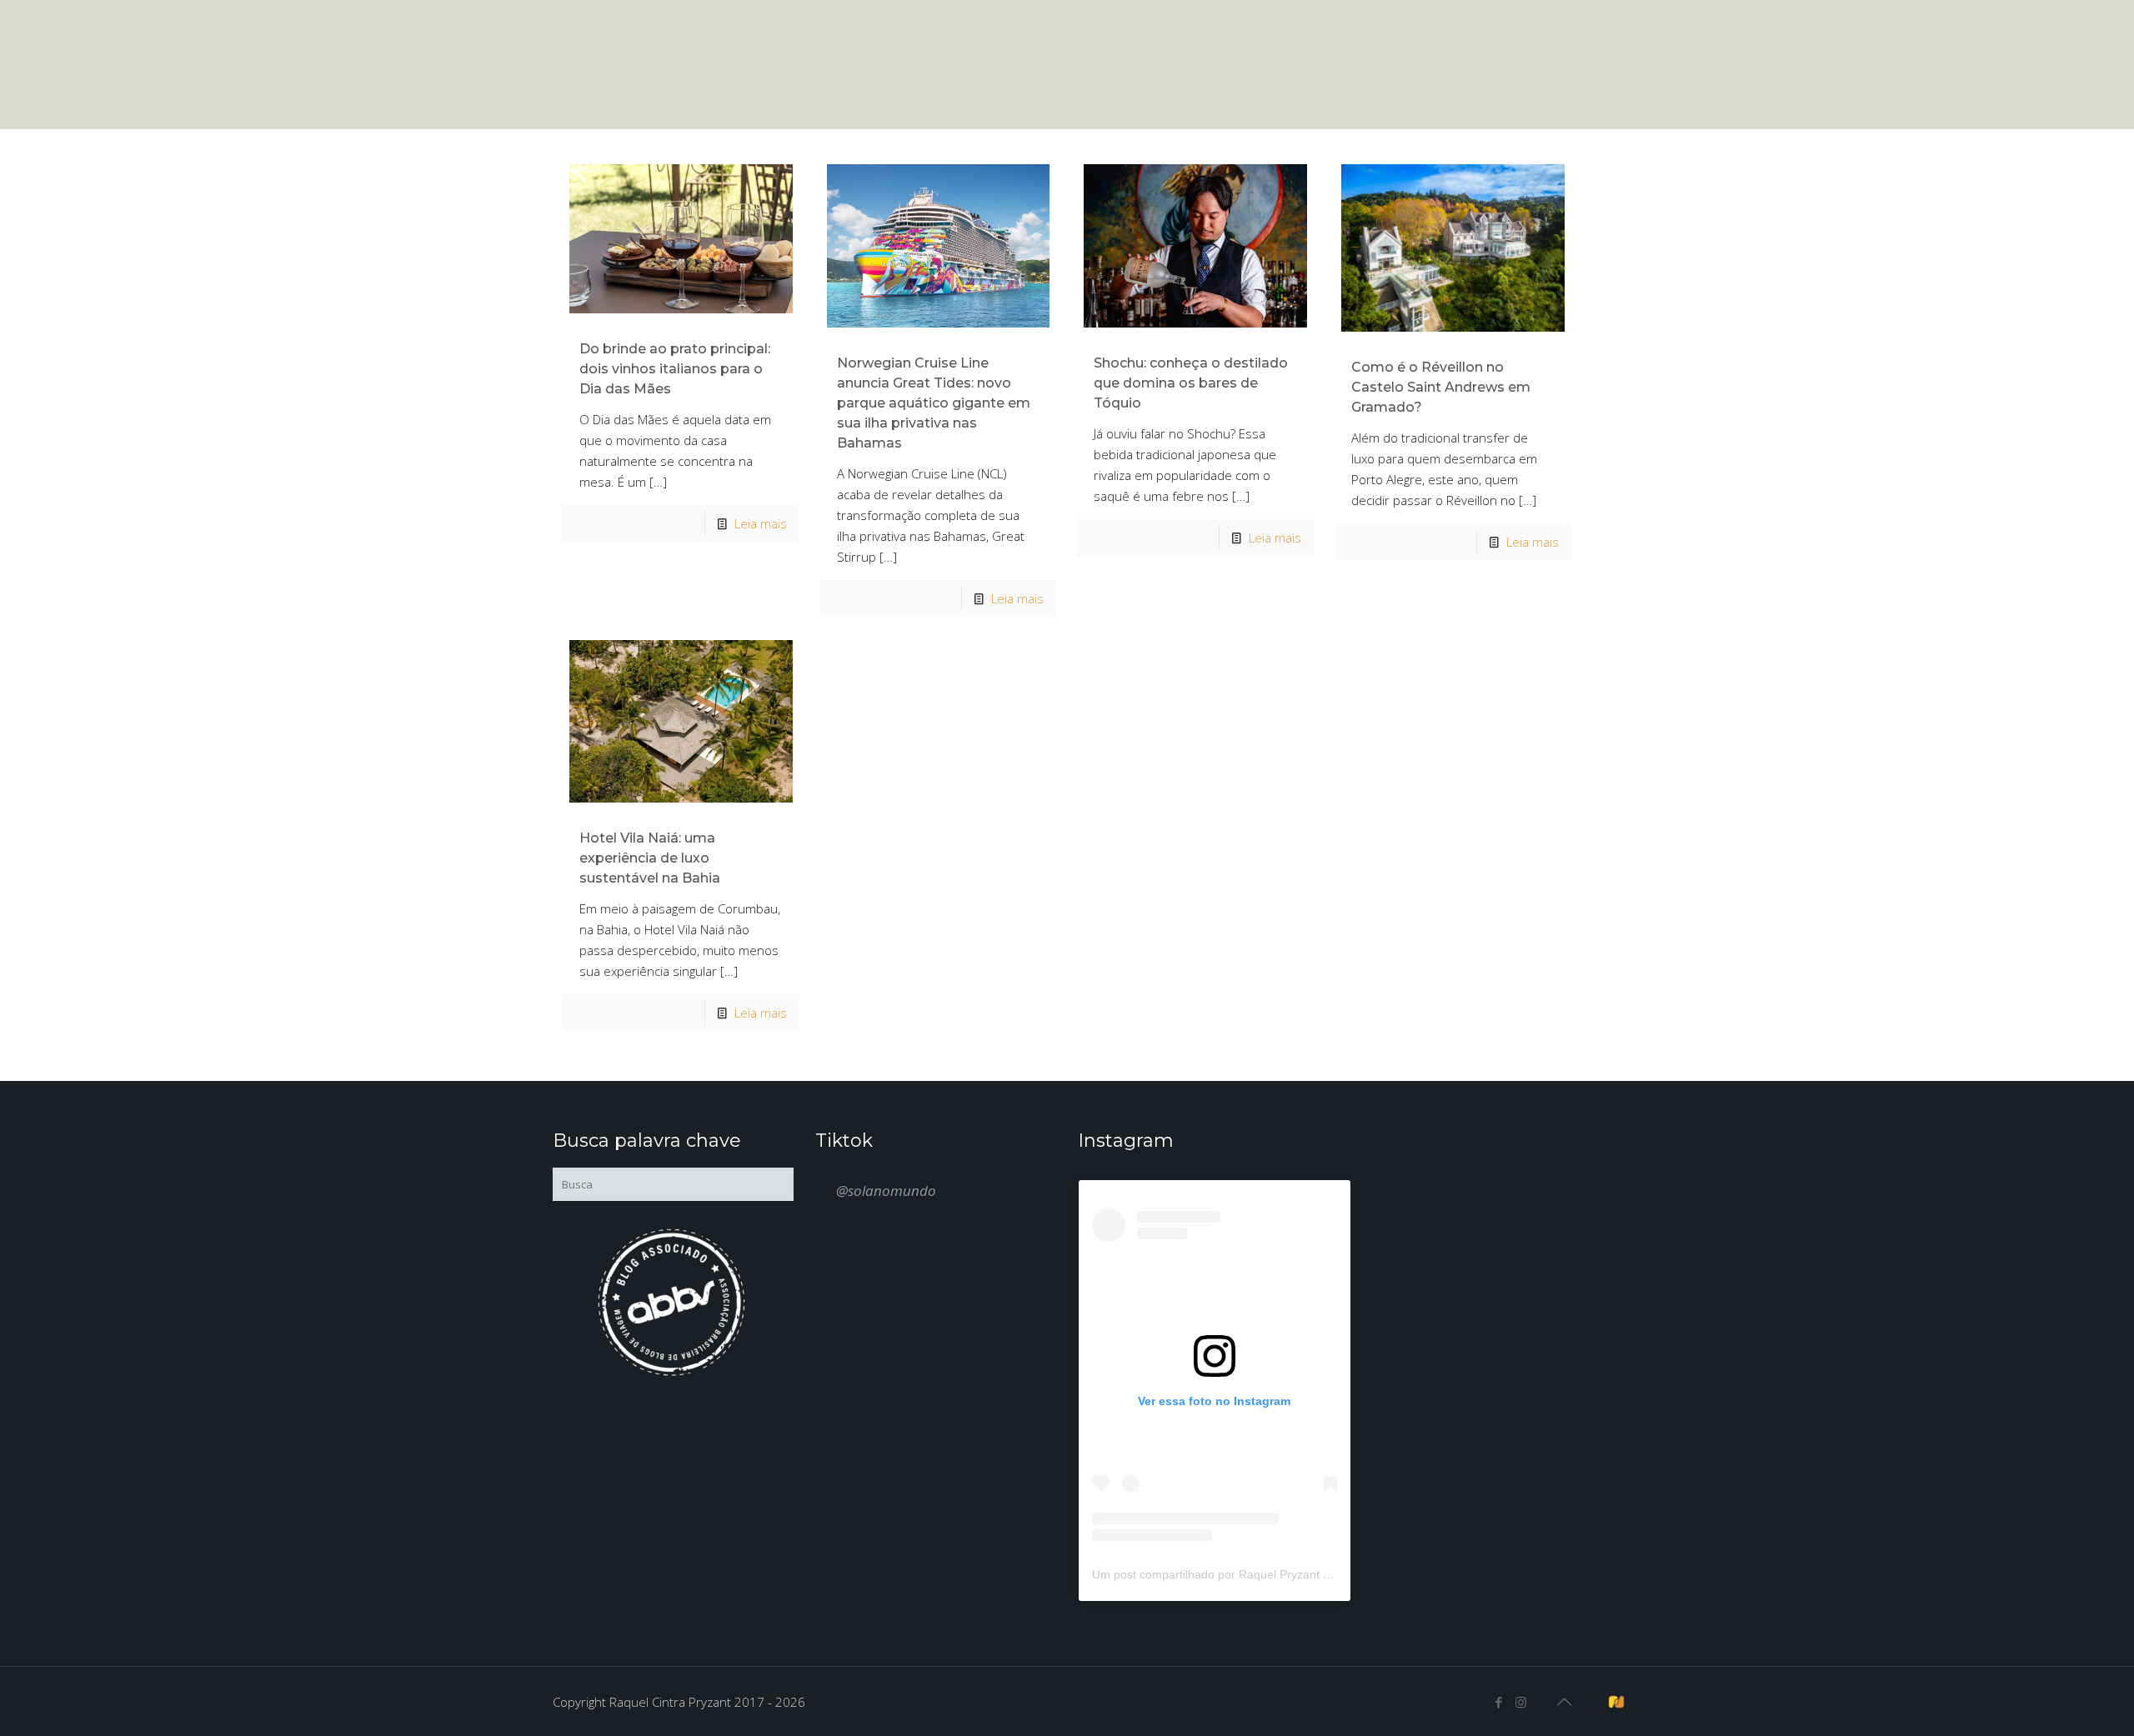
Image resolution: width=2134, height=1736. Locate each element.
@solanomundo (886, 1191)
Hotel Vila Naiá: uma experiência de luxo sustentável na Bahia (650, 858)
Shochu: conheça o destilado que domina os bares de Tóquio (1191, 383)
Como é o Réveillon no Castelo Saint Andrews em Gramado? (1441, 387)
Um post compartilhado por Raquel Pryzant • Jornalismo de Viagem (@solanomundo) (1317, 1574)
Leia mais (761, 523)
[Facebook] (1498, 1702)
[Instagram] (1521, 1702)
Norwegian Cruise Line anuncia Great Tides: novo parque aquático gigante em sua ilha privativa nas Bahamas (934, 403)
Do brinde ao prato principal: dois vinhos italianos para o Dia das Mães (675, 369)
